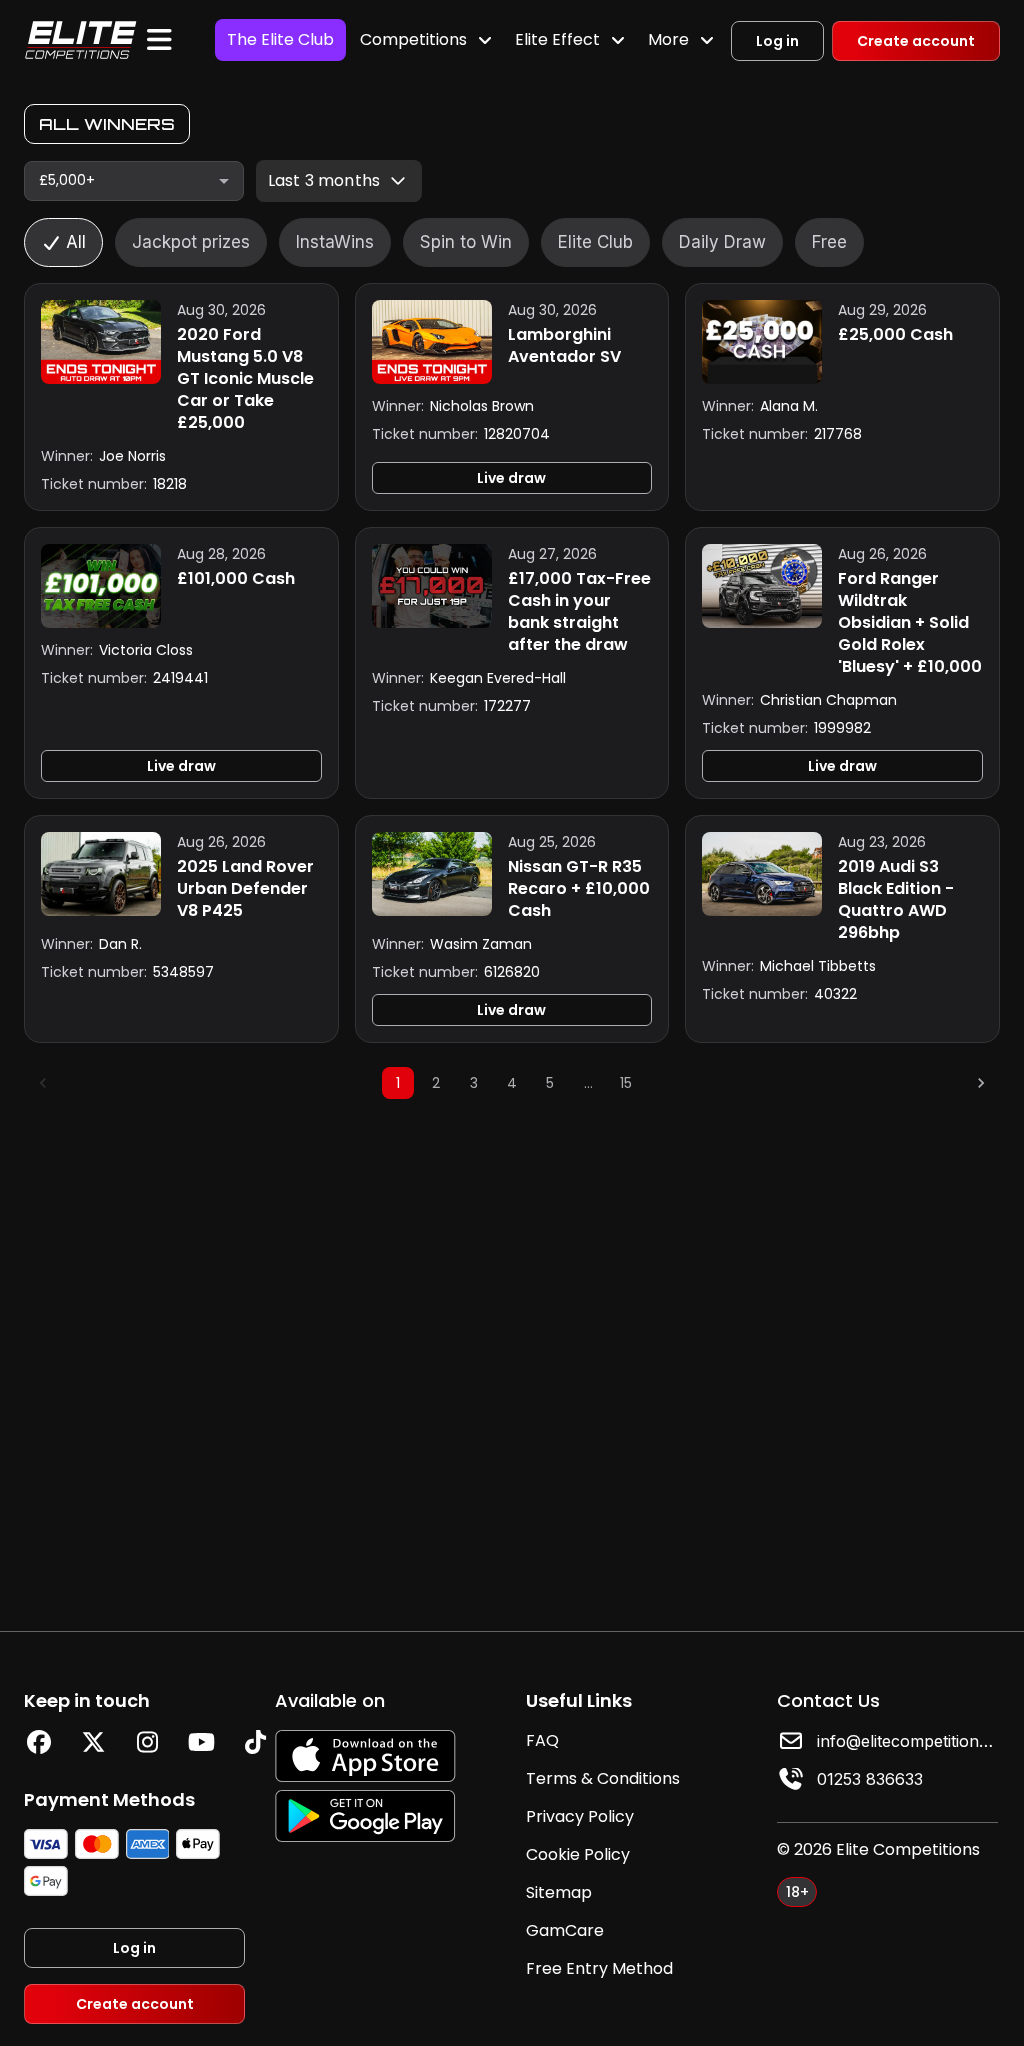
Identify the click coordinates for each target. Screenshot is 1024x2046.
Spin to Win (466, 242)
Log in (777, 41)
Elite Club (595, 242)
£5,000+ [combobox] (67, 180)
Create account (916, 41)
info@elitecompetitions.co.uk (907, 1741)
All (76, 242)
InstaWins (335, 242)
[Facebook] (39, 1742)
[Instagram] (147, 1742)
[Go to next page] (981, 1083)
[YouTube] (201, 1742)
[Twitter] (93, 1742)
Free (829, 242)
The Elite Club (280, 39)
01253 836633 (870, 1779)
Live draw (511, 478)
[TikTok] (255, 1742)
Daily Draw (722, 242)
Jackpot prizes (191, 242)
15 (626, 1083)
